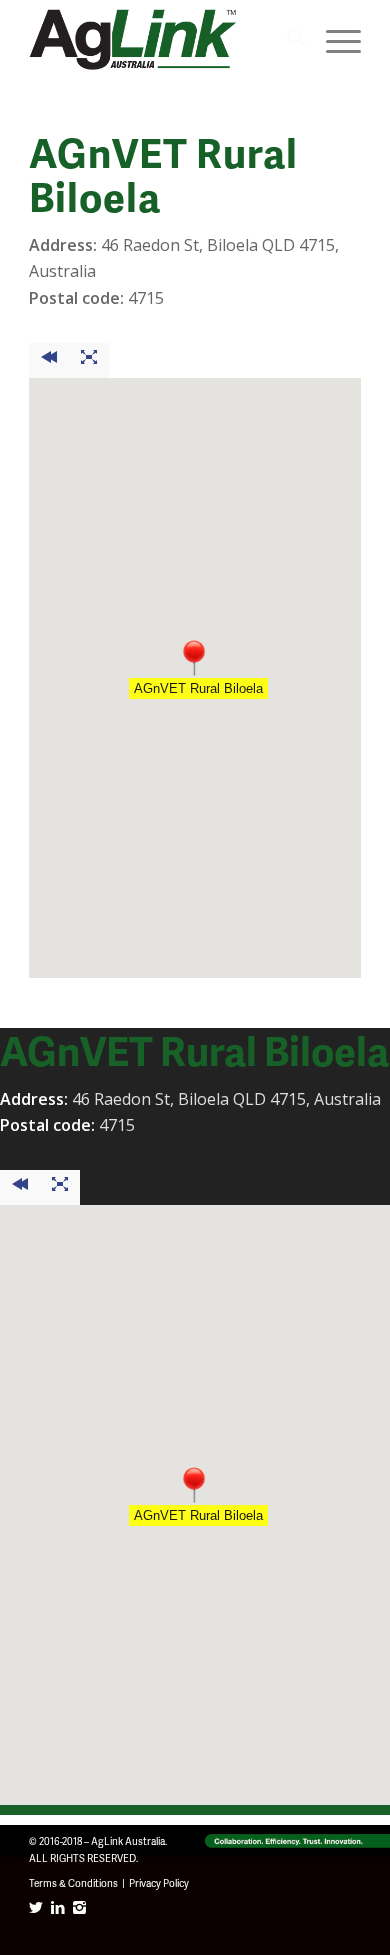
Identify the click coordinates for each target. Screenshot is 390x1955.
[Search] (286, 40)
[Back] (49, 360)
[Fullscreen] (89, 360)
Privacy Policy (159, 1883)
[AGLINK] (161, 40)
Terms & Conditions (73, 1883)
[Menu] (333, 40)
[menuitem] (286, 40)
